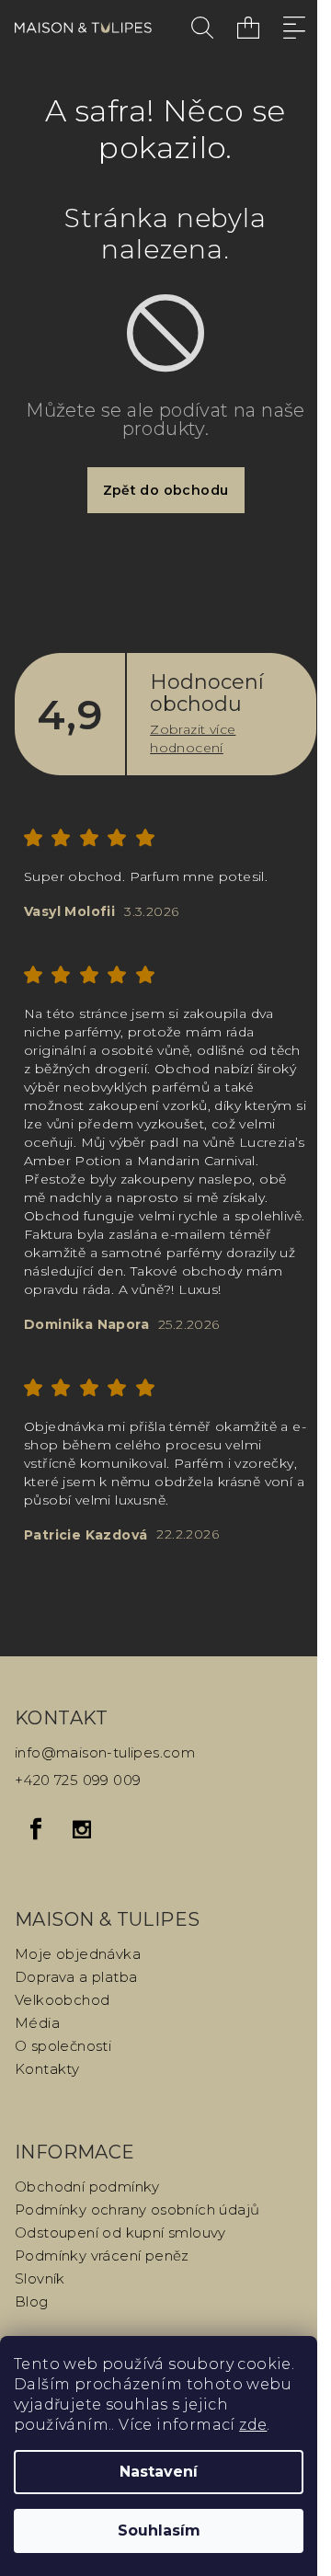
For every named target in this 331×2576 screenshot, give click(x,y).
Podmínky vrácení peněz (102, 2255)
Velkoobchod (62, 2000)
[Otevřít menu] (294, 28)
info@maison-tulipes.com (105, 1752)
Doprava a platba (76, 1977)
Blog (32, 2301)
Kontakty (47, 2069)
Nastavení (159, 2472)
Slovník (40, 2278)
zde (253, 2425)
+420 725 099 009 (78, 1780)
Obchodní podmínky (87, 2187)
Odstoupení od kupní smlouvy (120, 2233)
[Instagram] (82, 1829)
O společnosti (63, 2046)
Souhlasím (159, 2530)
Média (37, 2023)
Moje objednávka (78, 1954)
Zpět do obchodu (166, 490)
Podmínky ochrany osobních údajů (137, 2210)
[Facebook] (36, 1829)
